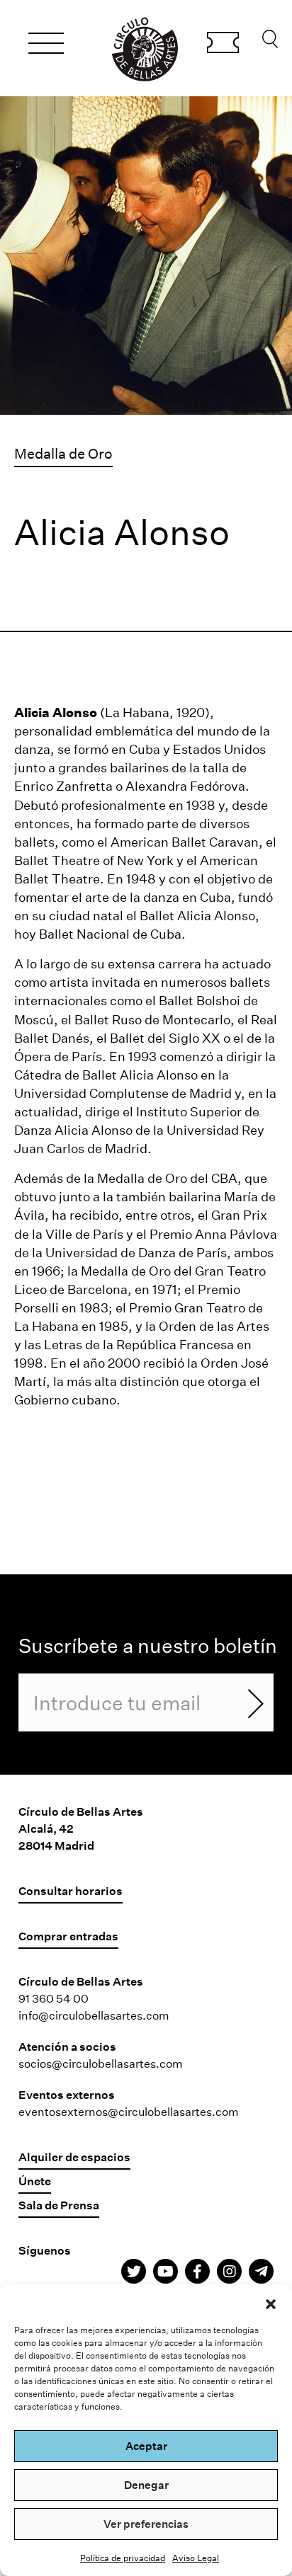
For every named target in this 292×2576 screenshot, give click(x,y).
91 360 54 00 (54, 1998)
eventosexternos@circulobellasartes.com (129, 2111)
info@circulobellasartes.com (94, 2015)
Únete (35, 2181)
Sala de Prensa (59, 2205)
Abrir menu (46, 45)
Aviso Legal (196, 2558)
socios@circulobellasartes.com (101, 2063)
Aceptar (146, 2446)
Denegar (146, 2485)
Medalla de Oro (63, 453)
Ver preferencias (146, 2524)
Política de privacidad (123, 2558)
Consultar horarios (71, 1890)
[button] (271, 2302)
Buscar (270, 42)
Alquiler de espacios (74, 2157)
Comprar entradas (223, 45)
